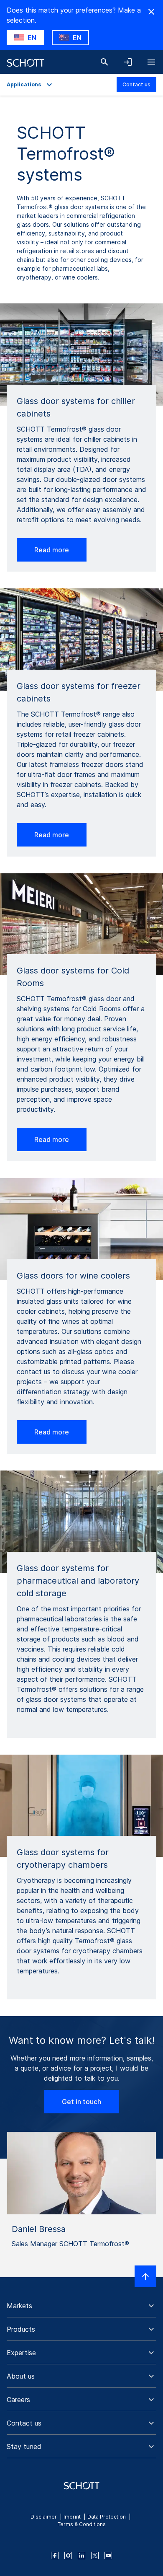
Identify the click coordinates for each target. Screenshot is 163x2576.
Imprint (72, 2517)
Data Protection (107, 2517)
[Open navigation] (151, 62)
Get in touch (81, 2102)
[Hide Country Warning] (151, 12)
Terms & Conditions (82, 2524)
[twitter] (95, 2555)
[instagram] (68, 2555)
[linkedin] (81, 2555)
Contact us (136, 84)
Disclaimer (44, 2517)
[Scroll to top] (145, 2276)
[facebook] (55, 2555)
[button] (81, 2306)
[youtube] (108, 2555)
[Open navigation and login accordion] (128, 62)
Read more (52, 550)
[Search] (104, 62)
